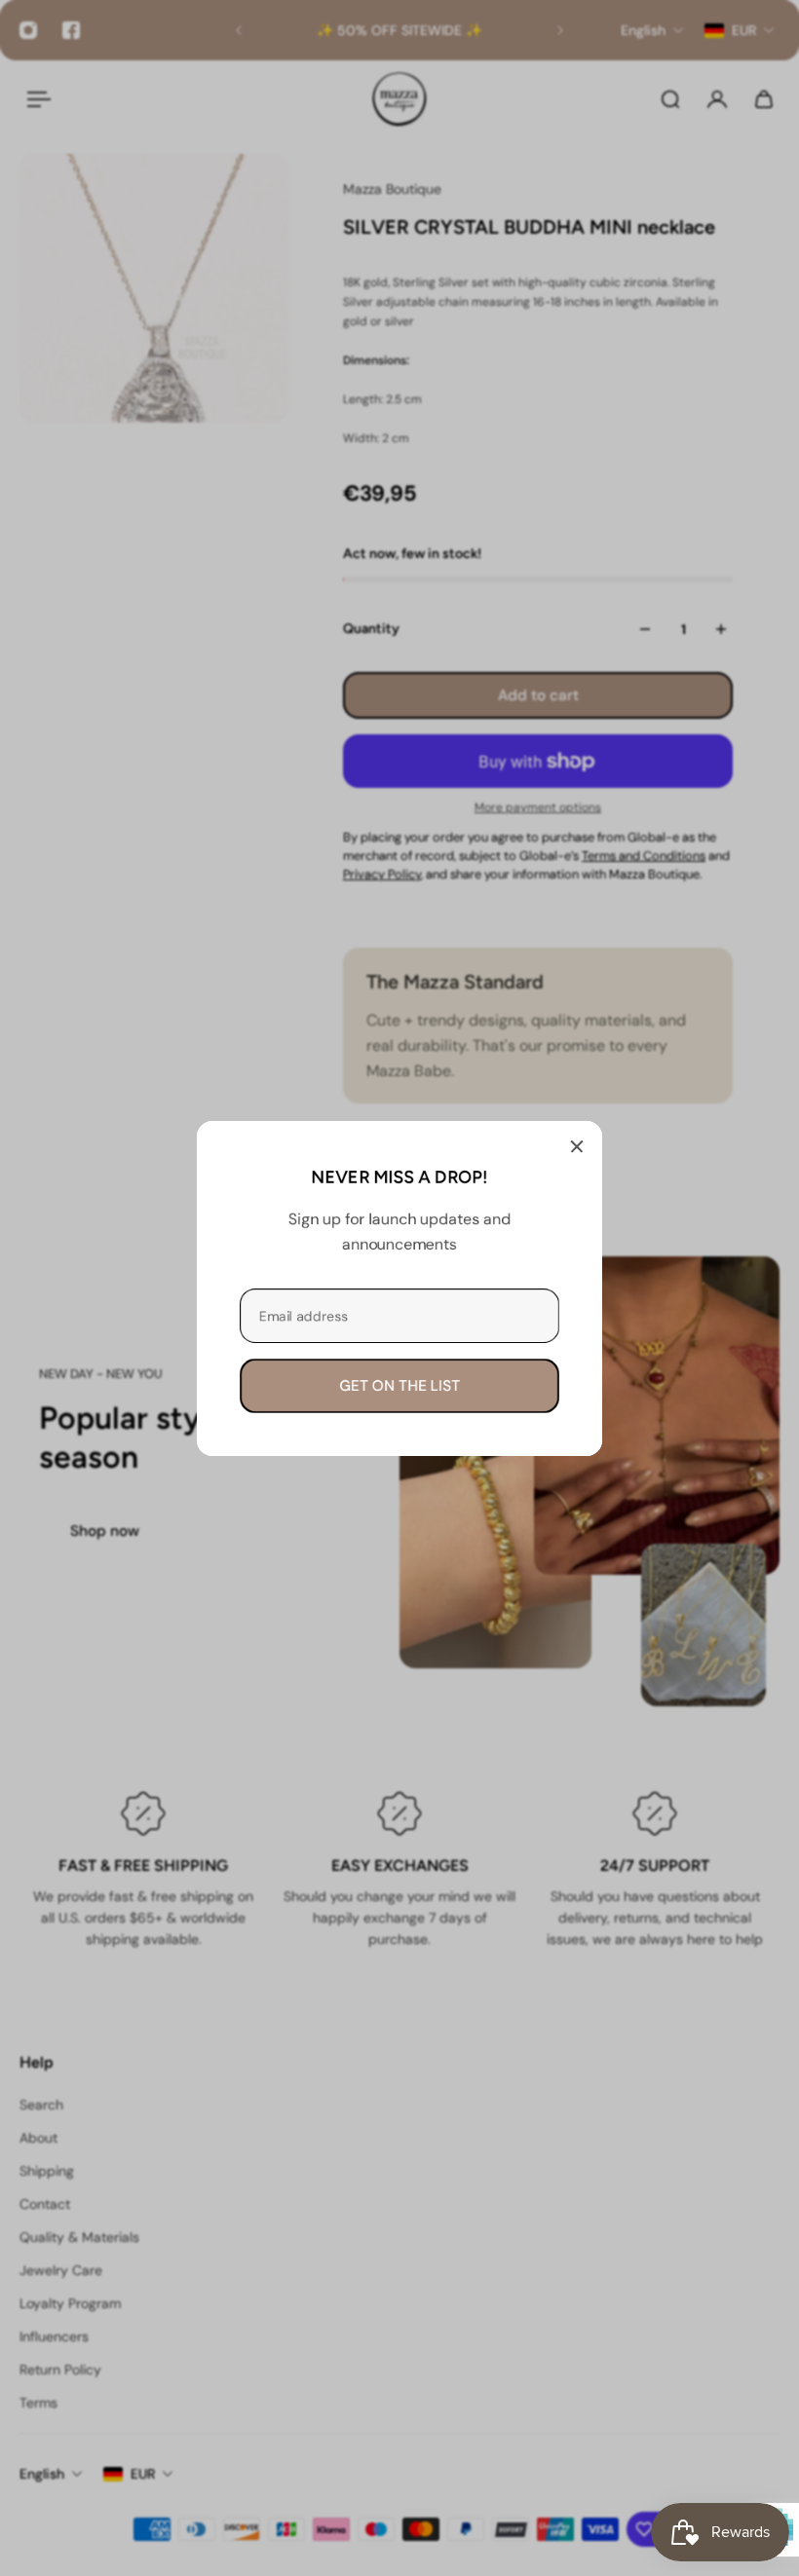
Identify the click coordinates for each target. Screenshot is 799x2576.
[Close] (577, 1146)
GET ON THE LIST (399, 1385)
